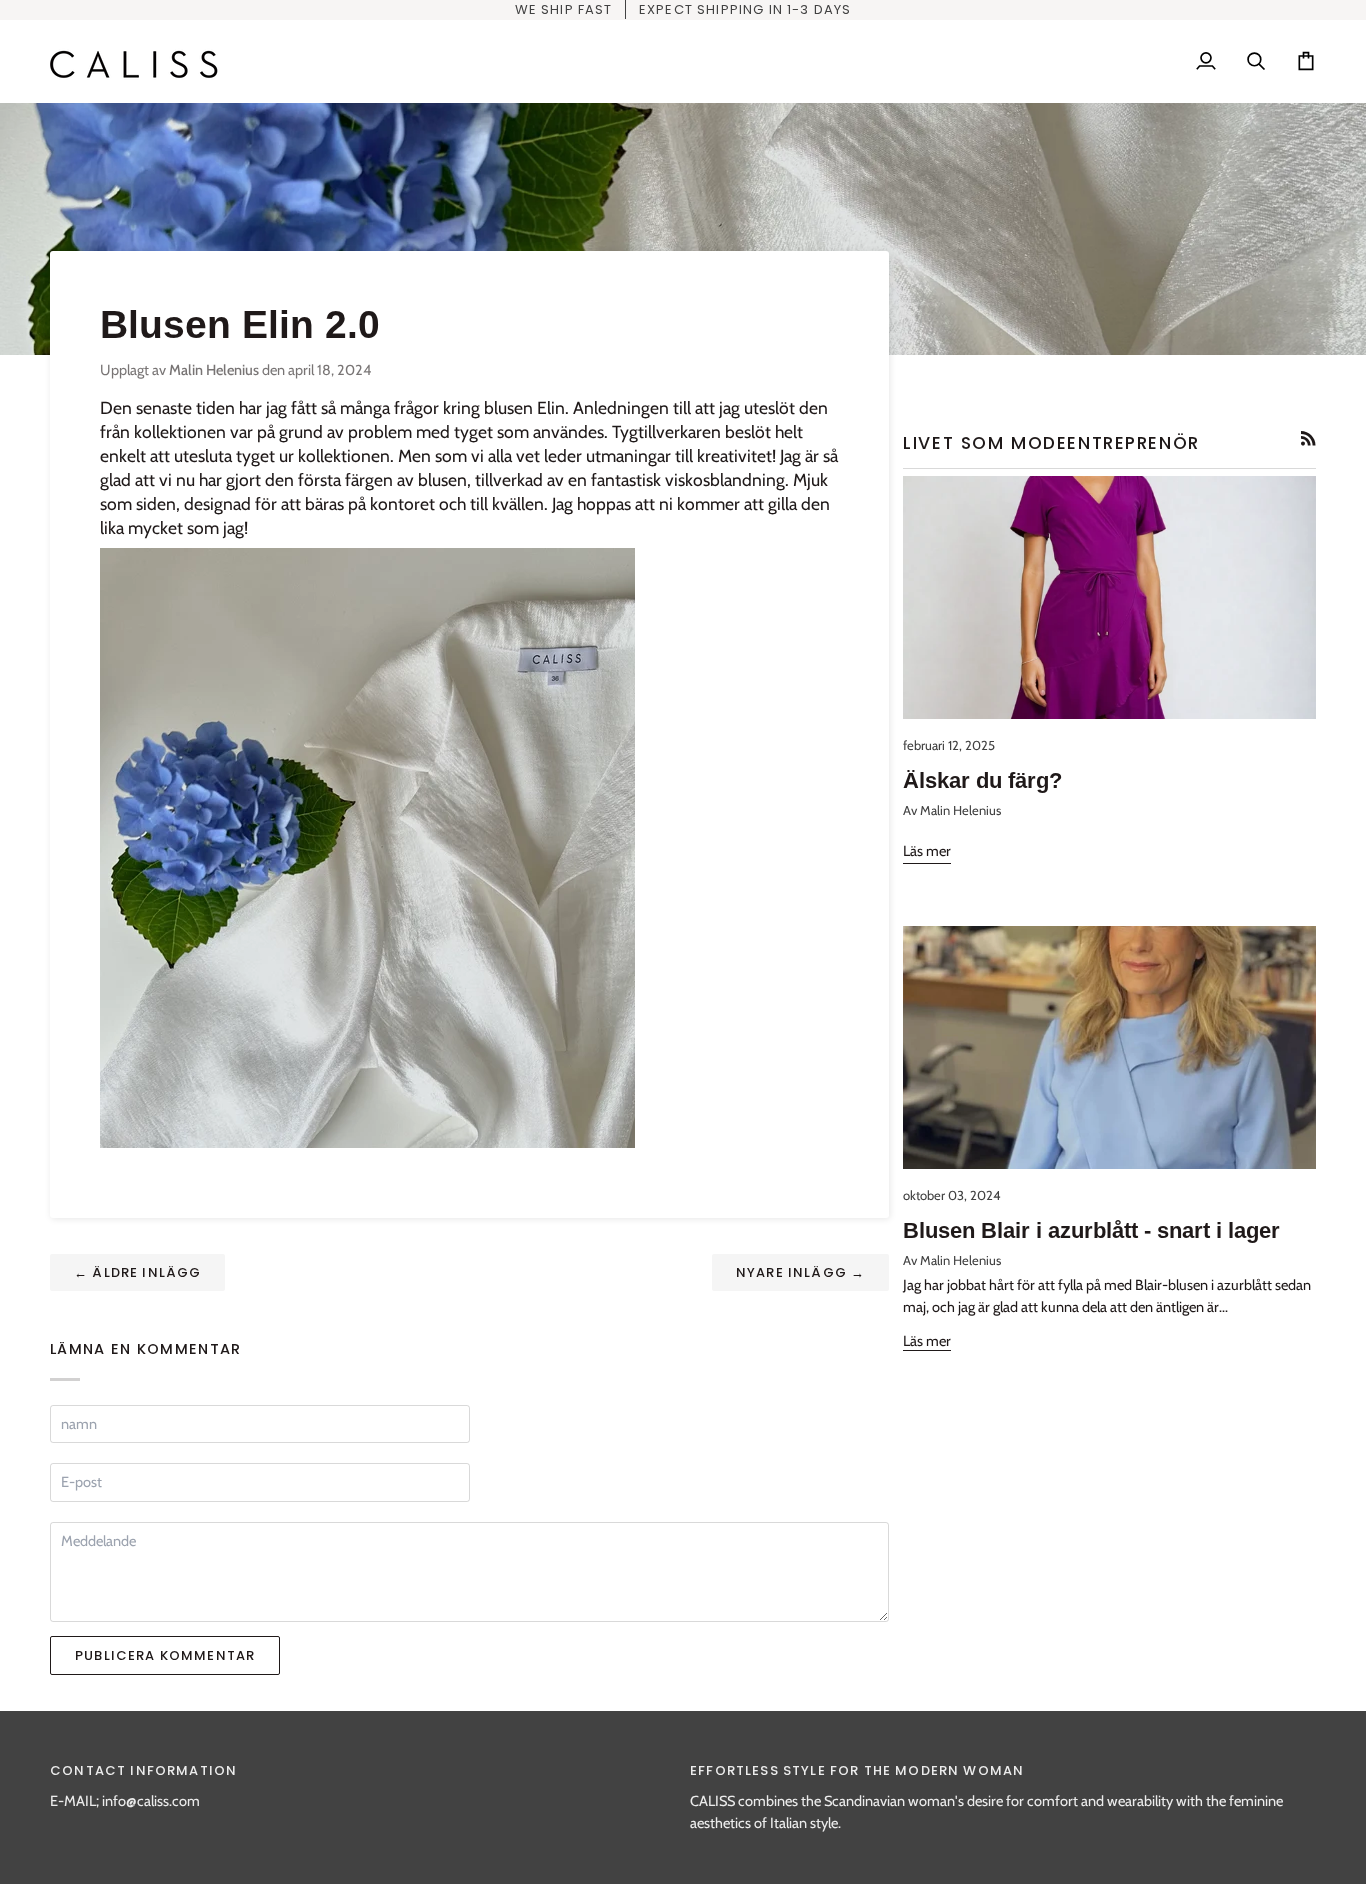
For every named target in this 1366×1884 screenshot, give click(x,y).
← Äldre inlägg (137, 1272)
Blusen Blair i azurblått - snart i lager (1091, 1230)
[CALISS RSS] (1308, 438)
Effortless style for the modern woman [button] (857, 1770)
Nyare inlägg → (800, 1272)
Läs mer (927, 851)
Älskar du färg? (982, 780)
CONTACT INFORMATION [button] (143, 1770)
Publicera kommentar (165, 1655)
